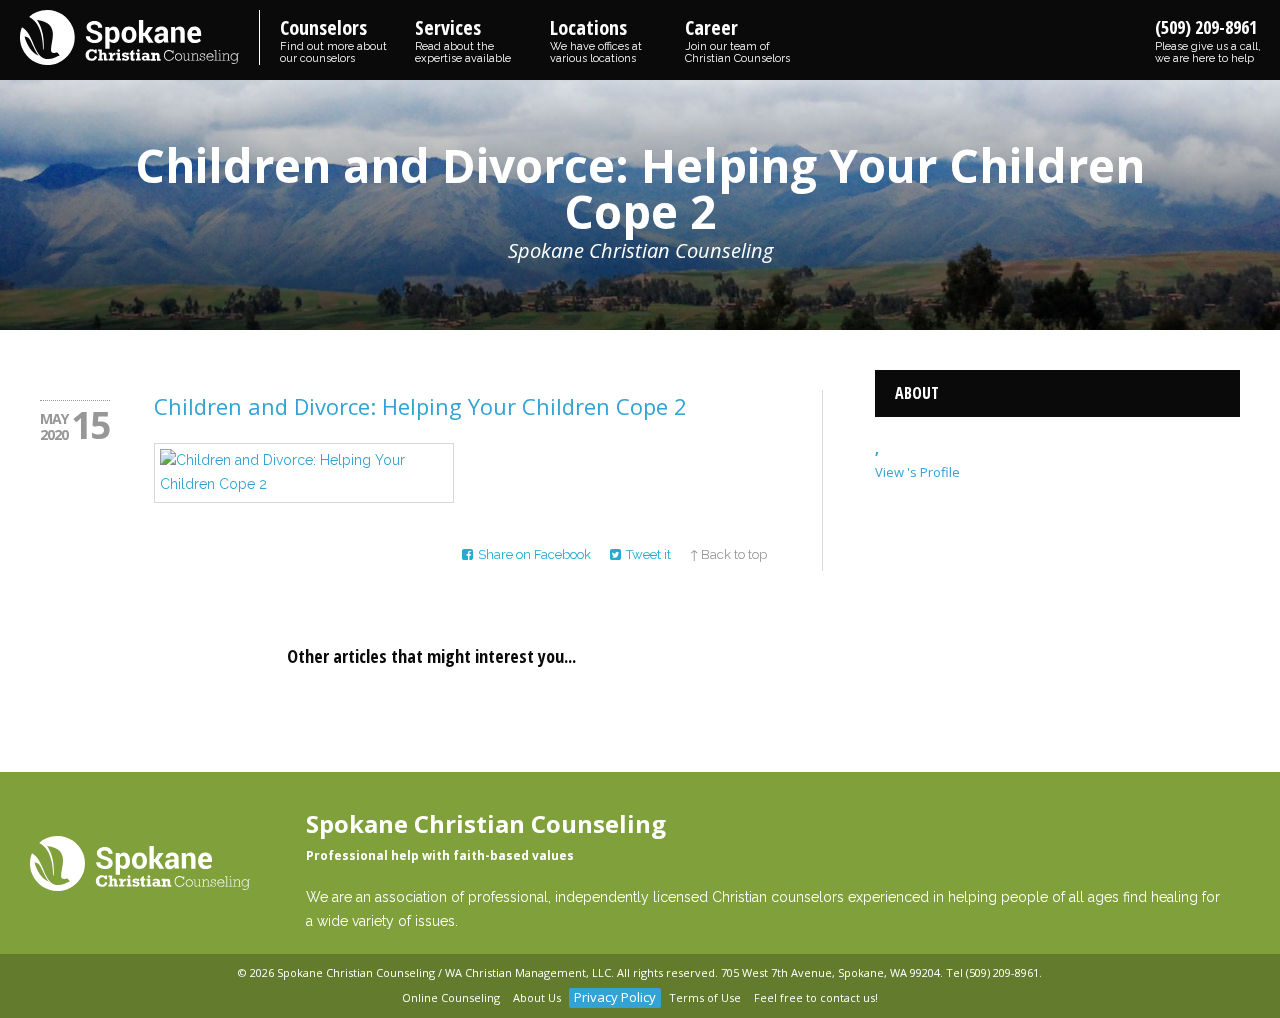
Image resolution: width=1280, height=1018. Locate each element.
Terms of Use (705, 997)
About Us (537, 997)
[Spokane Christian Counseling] (140, 39)
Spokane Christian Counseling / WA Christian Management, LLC (444, 972)
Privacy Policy (615, 997)
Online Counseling (451, 997)
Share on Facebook (534, 554)
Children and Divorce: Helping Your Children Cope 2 (420, 406)
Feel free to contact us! (816, 997)
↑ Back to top (728, 554)
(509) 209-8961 (1208, 40)
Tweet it (648, 554)
